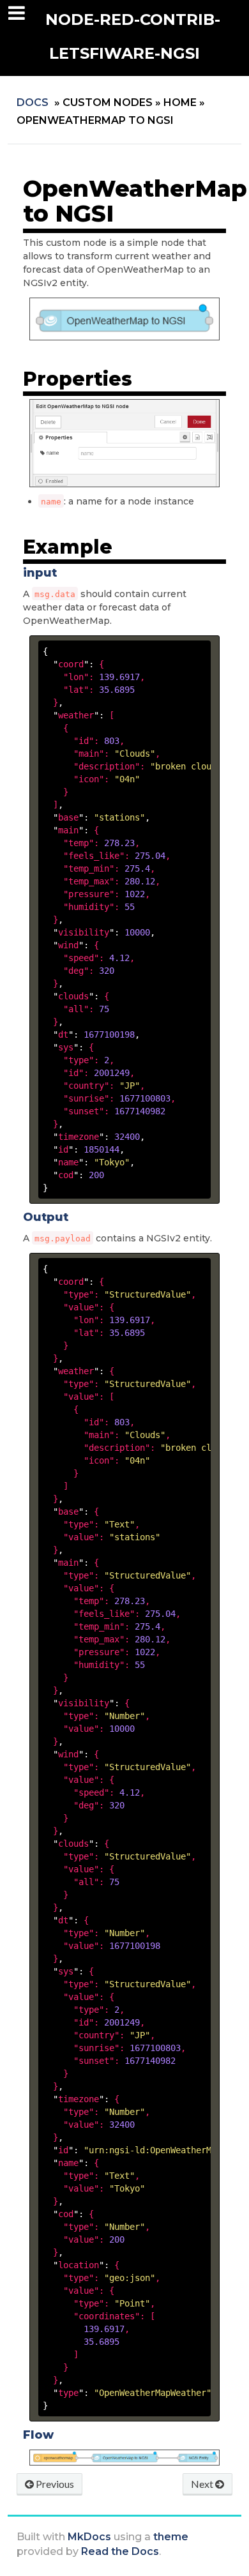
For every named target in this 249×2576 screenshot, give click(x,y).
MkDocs (89, 2537)
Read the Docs (120, 2551)
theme (171, 2537)
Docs (33, 102)
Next (203, 2484)
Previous (54, 2484)
